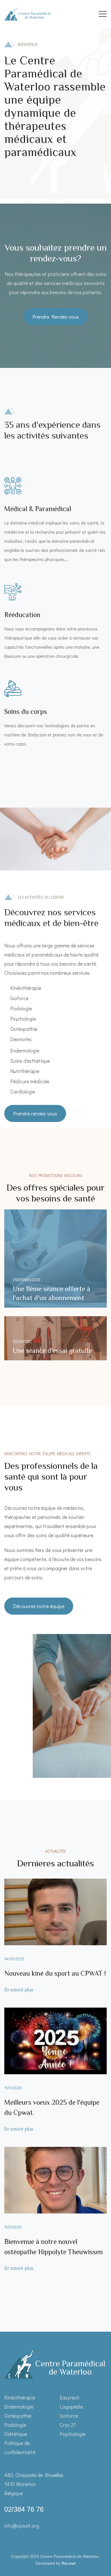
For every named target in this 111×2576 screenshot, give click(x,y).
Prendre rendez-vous (35, 1113)
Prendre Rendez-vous (56, 317)
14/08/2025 (14, 1959)
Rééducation (22, 615)
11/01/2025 (13, 2088)
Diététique (16, 2434)
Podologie (15, 2425)
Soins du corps (26, 711)
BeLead (68, 2563)
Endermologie (27, 1280)
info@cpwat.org (22, 2526)
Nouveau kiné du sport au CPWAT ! (55, 1973)
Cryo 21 (68, 2425)
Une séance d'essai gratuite (53, 1351)
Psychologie (73, 2434)
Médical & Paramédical (38, 509)
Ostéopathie (18, 2416)
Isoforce (69, 2416)
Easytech (70, 2397)
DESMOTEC (22, 1341)
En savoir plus (19, 1989)
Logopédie (71, 2407)
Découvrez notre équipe (39, 1606)
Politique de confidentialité (20, 2448)
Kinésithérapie (20, 2397)
